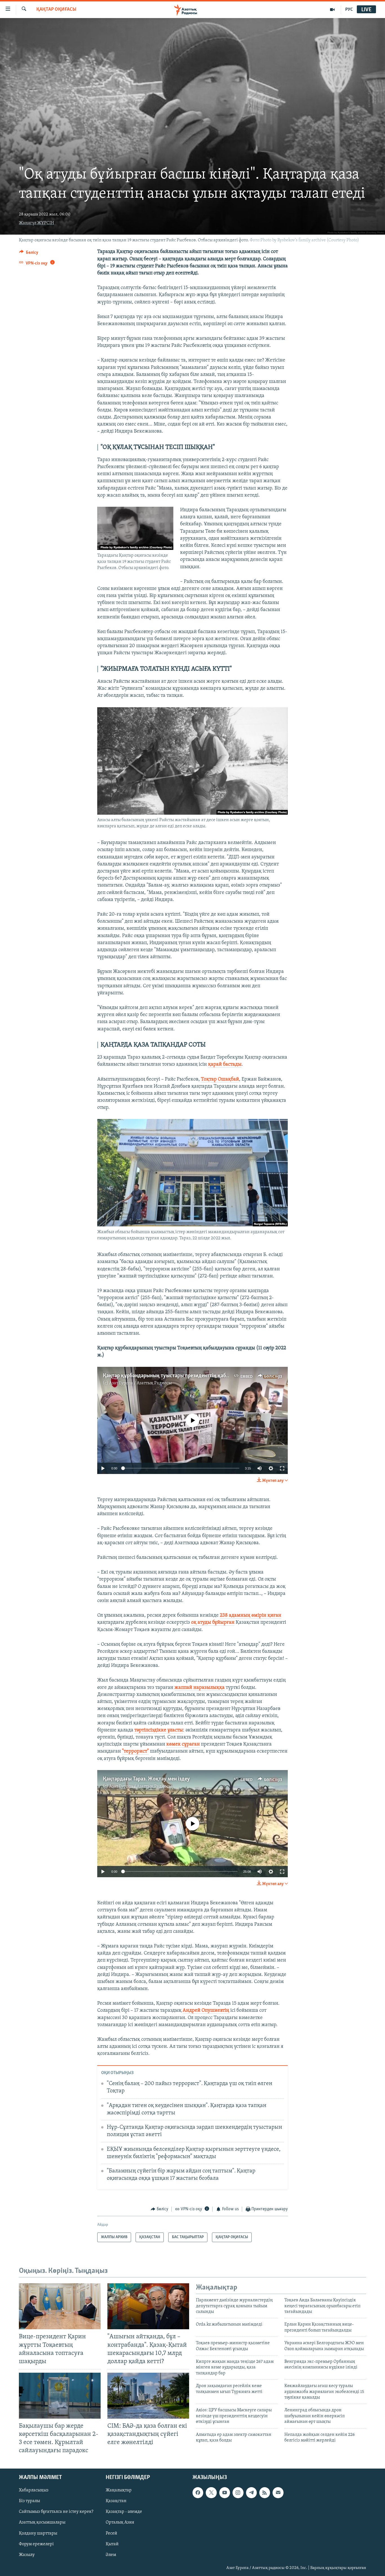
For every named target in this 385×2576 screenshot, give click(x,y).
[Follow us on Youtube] (225, 2493)
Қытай (112, 2544)
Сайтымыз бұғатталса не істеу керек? (56, 2512)
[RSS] (265, 2493)
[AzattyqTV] (332, 10)
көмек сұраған (183, 1744)
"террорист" (135, 1751)
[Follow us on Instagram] (238, 2493)
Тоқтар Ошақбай (220, 1079)
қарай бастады (225, 1065)
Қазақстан (116, 2501)
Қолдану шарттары (38, 2533)
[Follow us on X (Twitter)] (211, 2493)
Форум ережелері (36, 2544)
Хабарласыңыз (34, 2490)
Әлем (111, 2555)
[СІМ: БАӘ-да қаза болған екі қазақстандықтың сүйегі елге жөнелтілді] (148, 2396)
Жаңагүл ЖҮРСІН (36, 223)
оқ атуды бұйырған (213, 1623)
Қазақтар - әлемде (124, 2512)
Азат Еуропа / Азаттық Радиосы (140, 1383)
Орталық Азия (120, 2522)
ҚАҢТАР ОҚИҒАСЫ (56, 10)
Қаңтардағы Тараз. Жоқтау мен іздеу (146, 1779)
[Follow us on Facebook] (198, 2493)
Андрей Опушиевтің (206, 2011)
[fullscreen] (282, 1468)
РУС (349, 10)
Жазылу (27, 2555)
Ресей (111, 2533)
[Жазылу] (278, 2493)
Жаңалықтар (119, 2490)
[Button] (29, 254)
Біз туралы (29, 2501)
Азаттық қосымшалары (42, 2522)
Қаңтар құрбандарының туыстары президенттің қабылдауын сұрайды (186, 1376)
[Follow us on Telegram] (251, 2493)
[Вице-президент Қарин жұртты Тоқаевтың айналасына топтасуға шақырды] (60, 2306)
